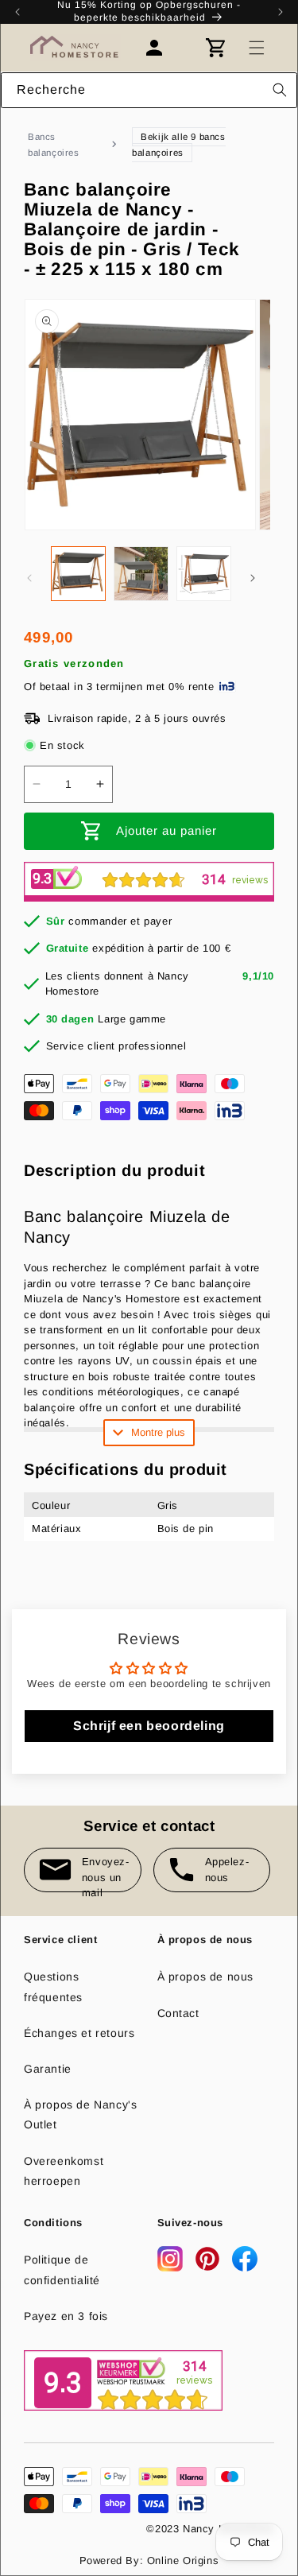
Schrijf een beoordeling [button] (149, 1726)
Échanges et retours (79, 2033)
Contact (178, 2013)
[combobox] (149, 90)
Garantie (48, 2069)
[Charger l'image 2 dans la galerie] (141, 574)
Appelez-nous (227, 1870)
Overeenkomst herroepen (64, 2171)
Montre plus (158, 1432)
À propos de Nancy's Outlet (80, 2114)
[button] (257, 48)
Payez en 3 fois (66, 2316)
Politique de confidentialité (62, 2270)
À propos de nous (206, 1977)
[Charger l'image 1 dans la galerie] (78, 574)
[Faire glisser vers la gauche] (29, 578)
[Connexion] (162, 48)
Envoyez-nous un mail (106, 1874)
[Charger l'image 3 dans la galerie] (204, 574)
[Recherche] (280, 90)
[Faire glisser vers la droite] (253, 578)
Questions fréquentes (53, 1986)
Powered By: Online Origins (149, 2560)
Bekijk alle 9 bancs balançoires (178, 145)
